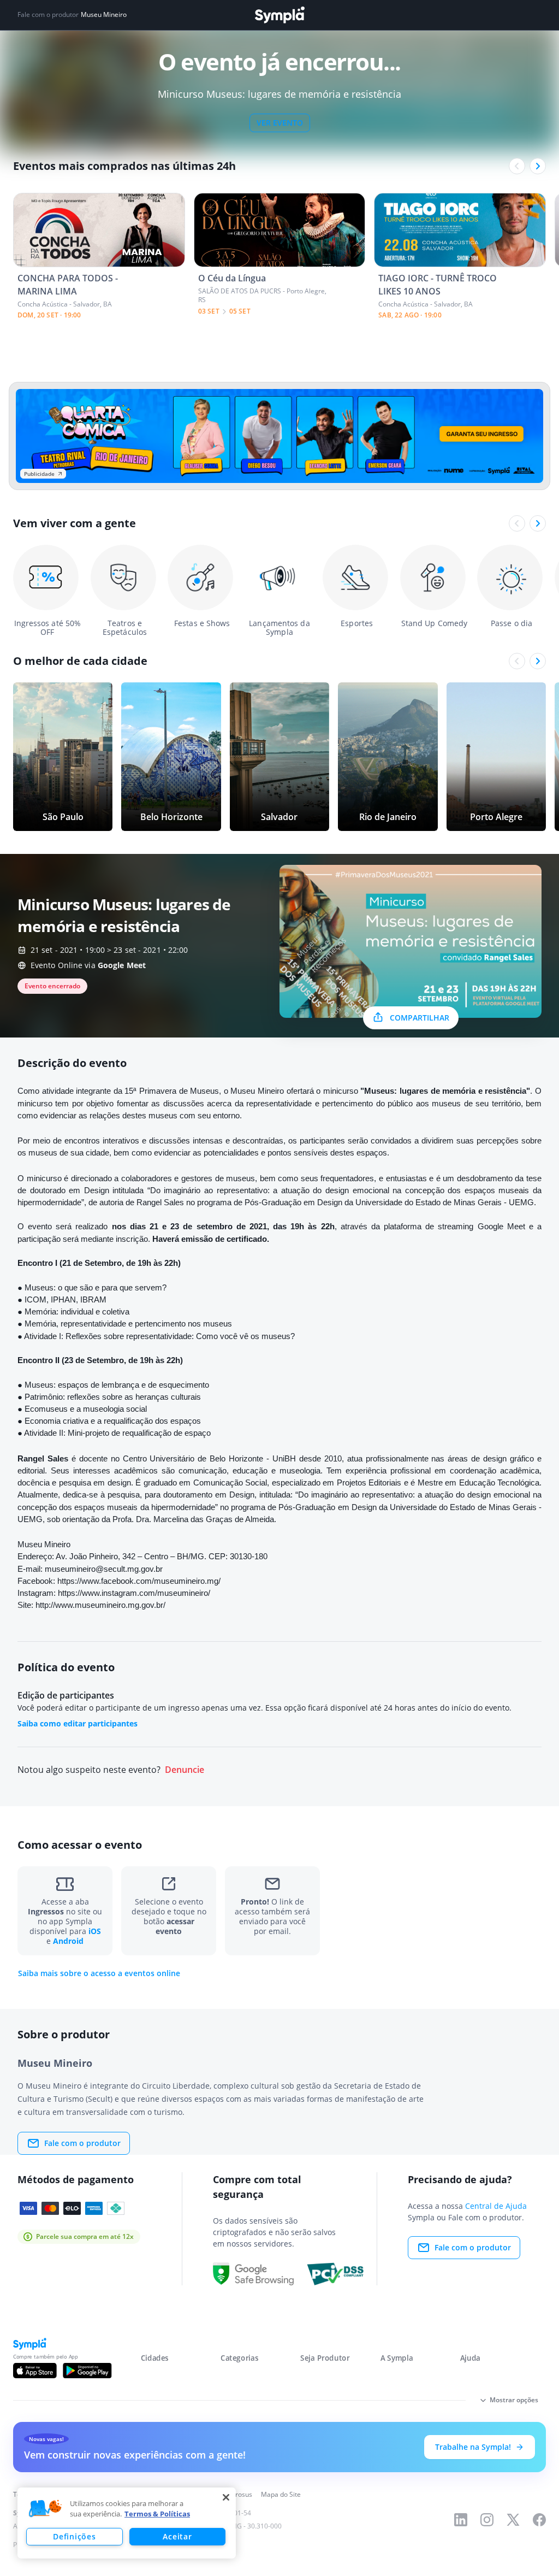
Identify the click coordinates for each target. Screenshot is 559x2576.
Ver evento (280, 123)
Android (68, 1941)
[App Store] (35, 2371)
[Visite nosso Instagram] (487, 2520)
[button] (45, 2509)
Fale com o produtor (82, 2143)
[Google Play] (87, 2371)
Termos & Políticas (157, 2514)
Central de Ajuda (496, 2206)
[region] (127, 2523)
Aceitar (177, 2536)
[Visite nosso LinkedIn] (461, 2520)
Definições (74, 2536)
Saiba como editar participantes (78, 1723)
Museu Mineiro (104, 15)
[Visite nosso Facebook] (539, 2520)
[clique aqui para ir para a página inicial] (279, 15)
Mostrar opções (514, 2400)
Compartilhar (420, 1018)
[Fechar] (226, 2497)
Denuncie (185, 1770)
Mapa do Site (281, 2494)
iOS (95, 1931)
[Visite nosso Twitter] (513, 2520)
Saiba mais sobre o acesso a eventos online (99, 1973)
